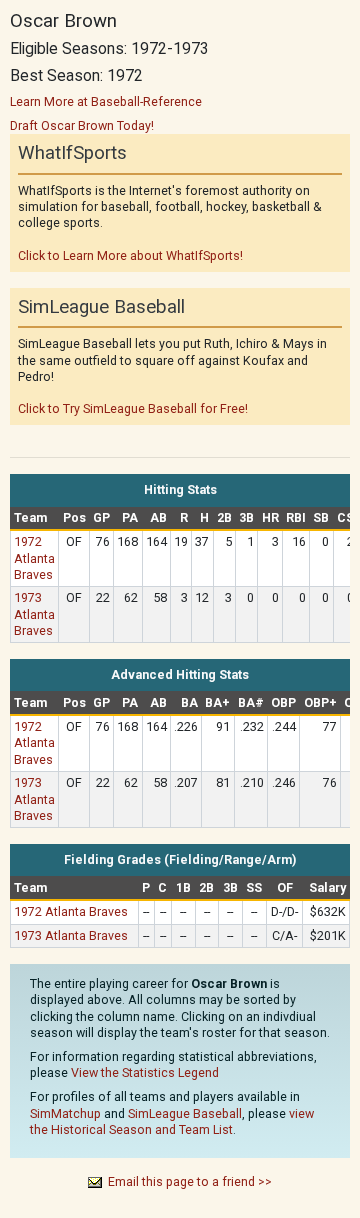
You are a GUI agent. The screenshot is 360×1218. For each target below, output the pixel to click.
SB (321, 517)
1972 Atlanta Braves (34, 557)
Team (30, 517)
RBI (296, 517)
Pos (74, 517)
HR (270, 517)
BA (189, 702)
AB (158, 517)
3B (246, 517)
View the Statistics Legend (145, 1072)
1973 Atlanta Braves (34, 613)
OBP (283, 702)
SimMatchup (65, 1113)
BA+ (217, 702)
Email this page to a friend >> (190, 1181)
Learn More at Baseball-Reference (106, 101)
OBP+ (320, 702)
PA (130, 517)
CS (345, 517)
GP (101, 517)
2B (224, 517)
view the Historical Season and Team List (172, 1121)
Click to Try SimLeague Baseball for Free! (133, 408)
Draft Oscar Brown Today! (82, 125)
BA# (251, 702)
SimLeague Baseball (185, 1113)
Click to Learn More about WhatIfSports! (130, 255)
